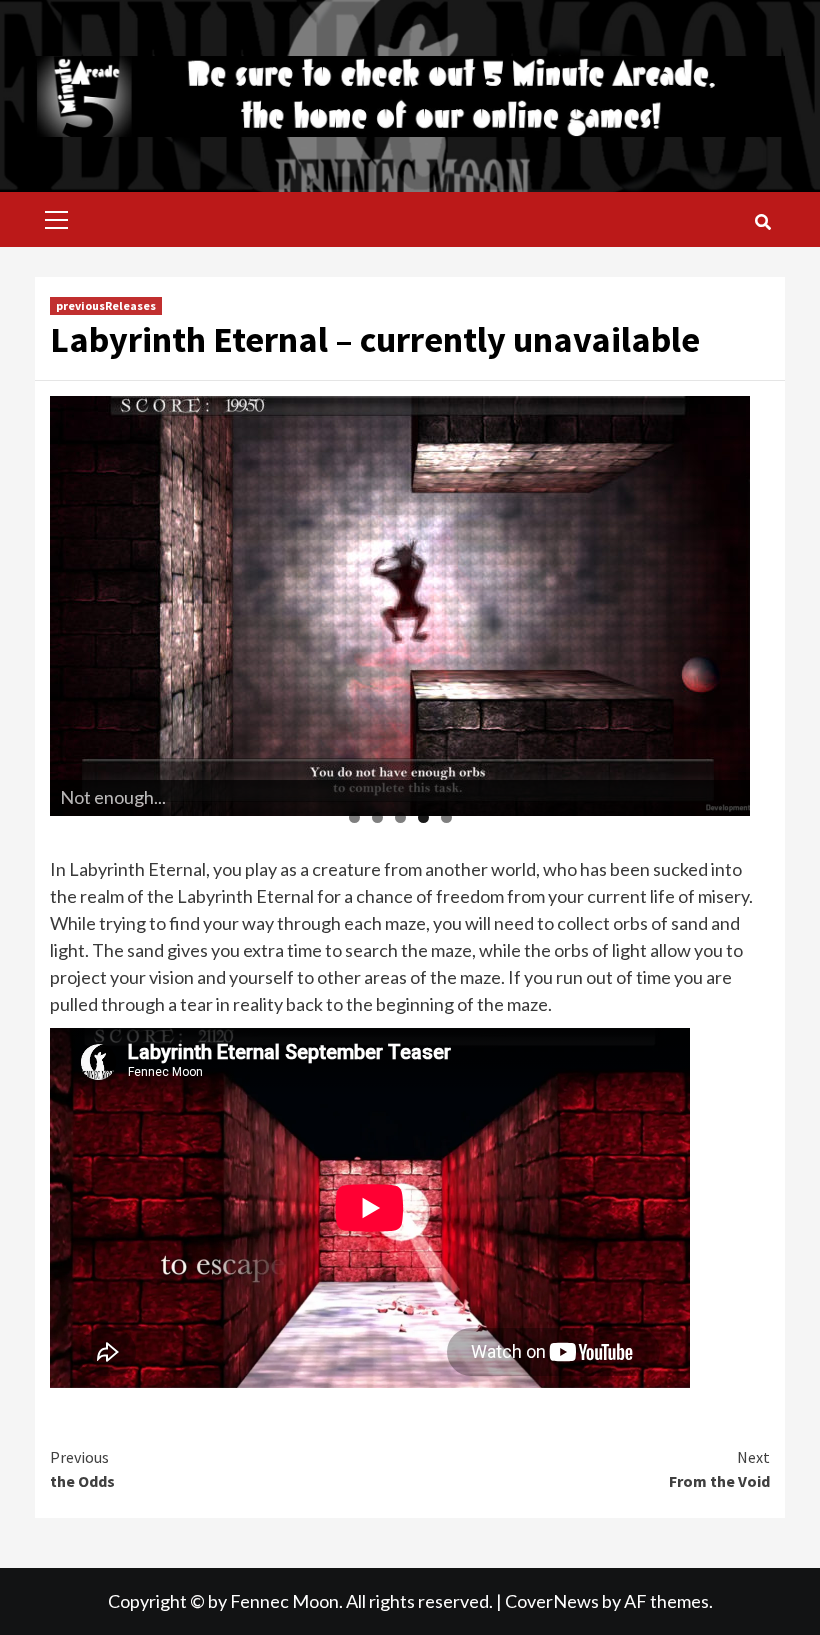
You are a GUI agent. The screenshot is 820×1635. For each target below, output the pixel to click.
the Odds (82, 1469)
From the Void (719, 1469)
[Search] (762, 222)
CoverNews (552, 1601)
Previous (75, 601)
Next (725, 601)
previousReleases (106, 305)
